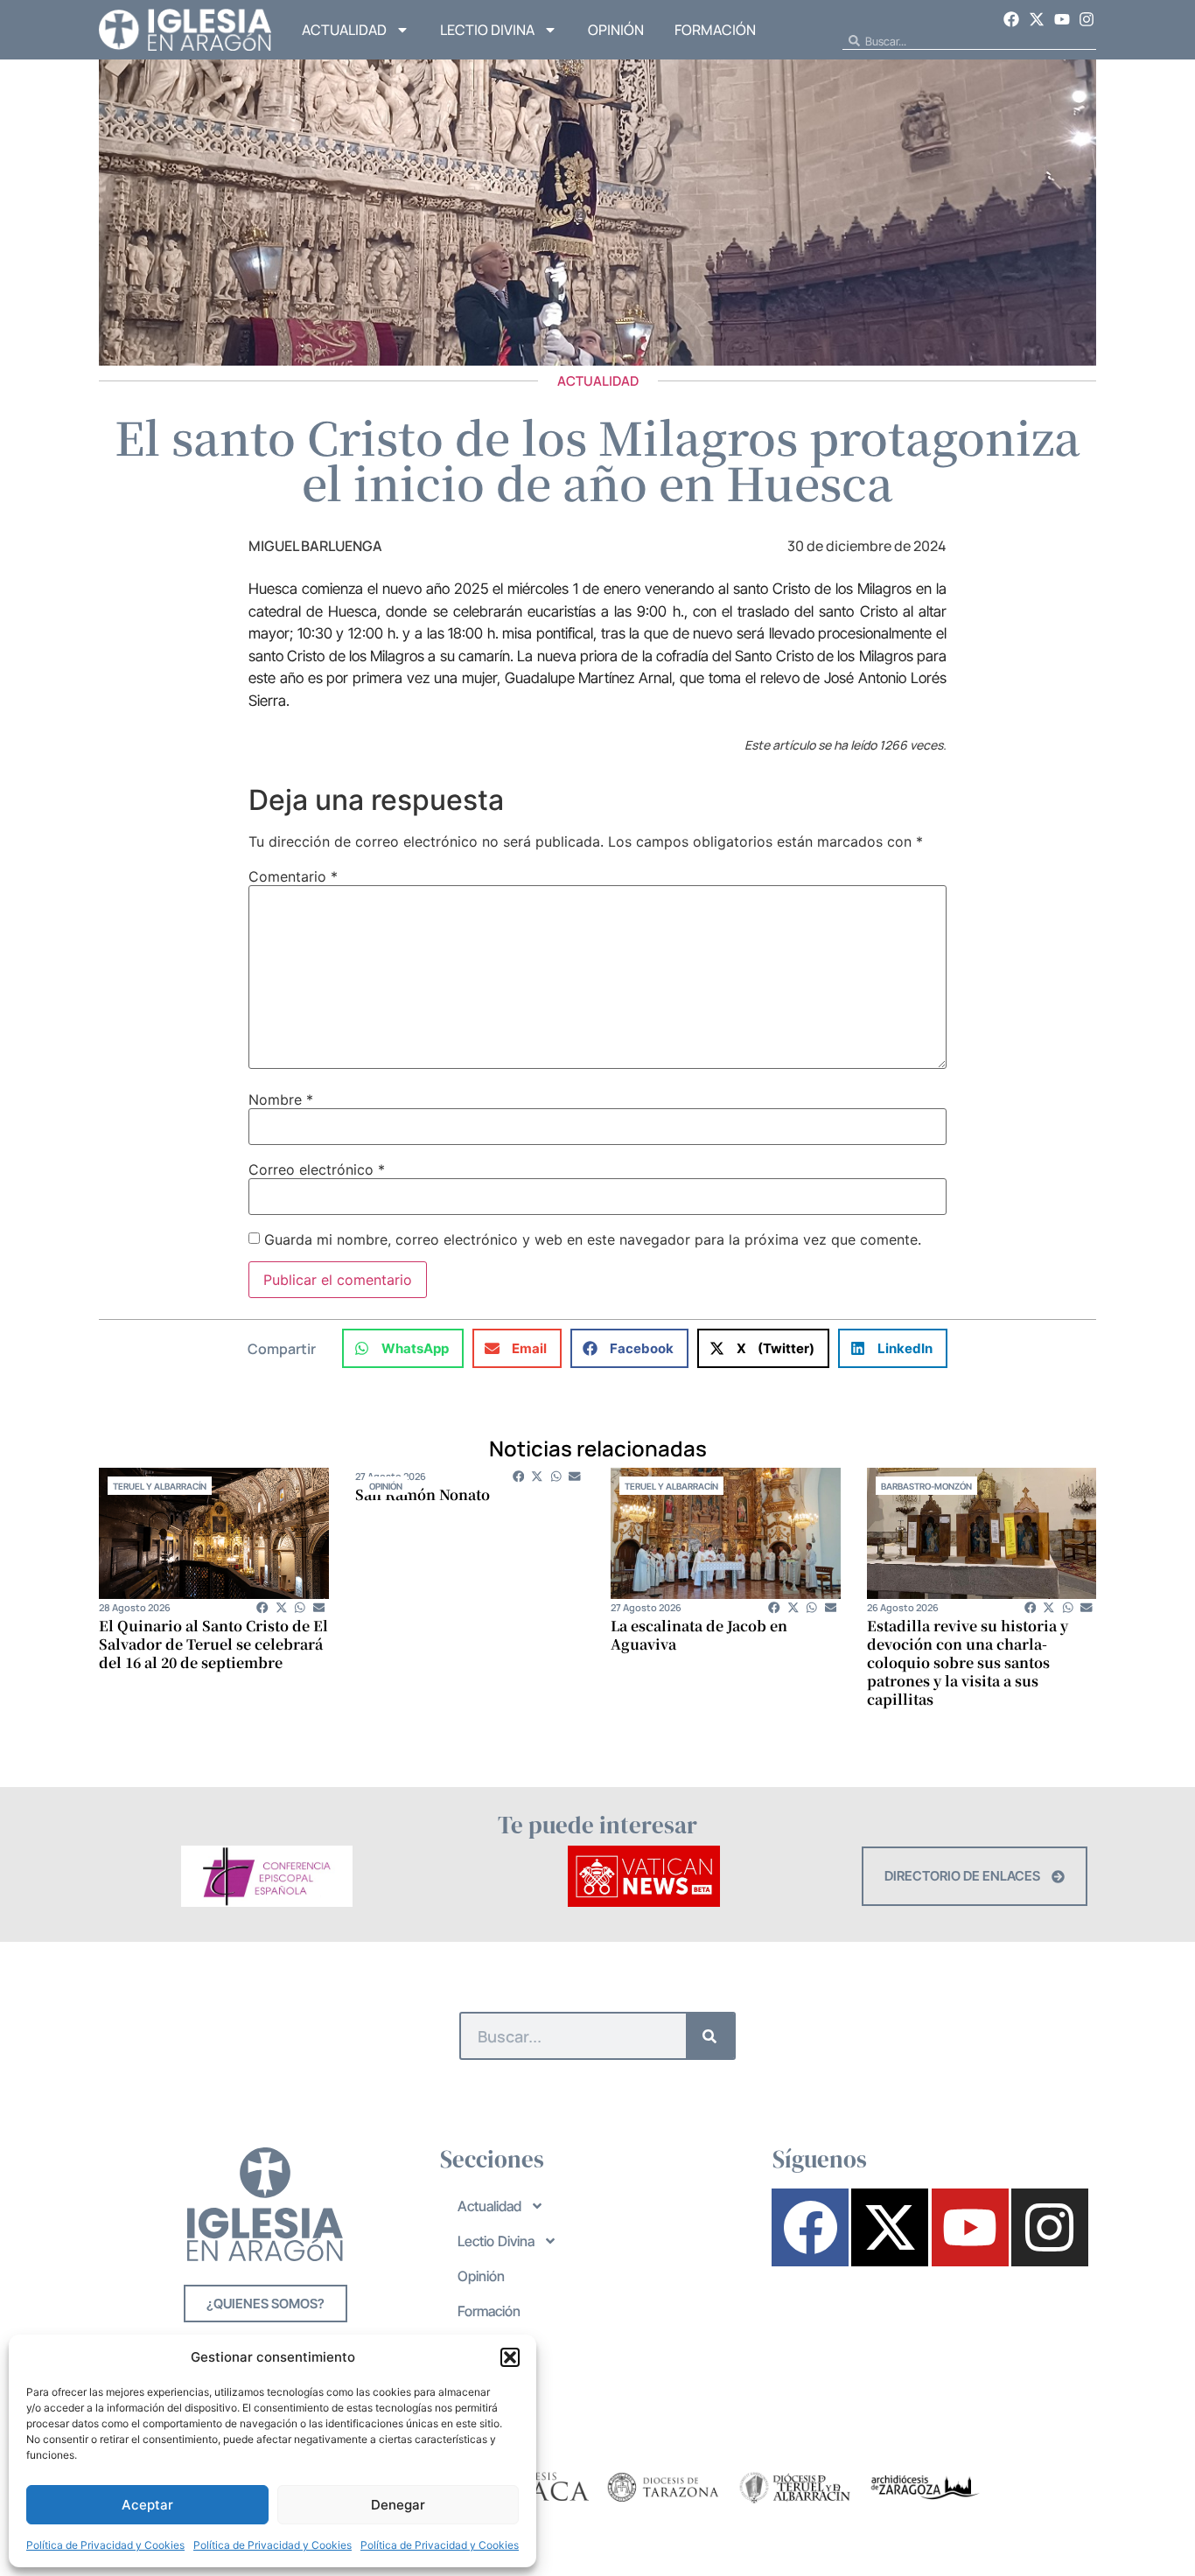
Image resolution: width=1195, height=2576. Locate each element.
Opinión (616, 30)
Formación (715, 30)
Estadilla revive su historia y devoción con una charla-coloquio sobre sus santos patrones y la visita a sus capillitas (968, 1662)
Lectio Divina (487, 30)
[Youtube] (1062, 19)
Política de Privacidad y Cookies (105, 2545)
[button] (510, 2357)
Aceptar (147, 2505)
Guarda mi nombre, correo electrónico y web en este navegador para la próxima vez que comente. (593, 1239)
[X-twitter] (1037, 19)
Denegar (398, 2505)
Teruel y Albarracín (160, 1486)
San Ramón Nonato (423, 1494)
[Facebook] (1012, 19)
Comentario (293, 876)
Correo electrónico (317, 1169)
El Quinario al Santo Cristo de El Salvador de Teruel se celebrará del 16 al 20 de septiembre (213, 1644)
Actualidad (344, 30)
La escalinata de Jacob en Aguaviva (699, 1635)
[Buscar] (710, 2036)
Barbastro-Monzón (926, 1486)
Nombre (281, 1100)
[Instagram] (1087, 19)
